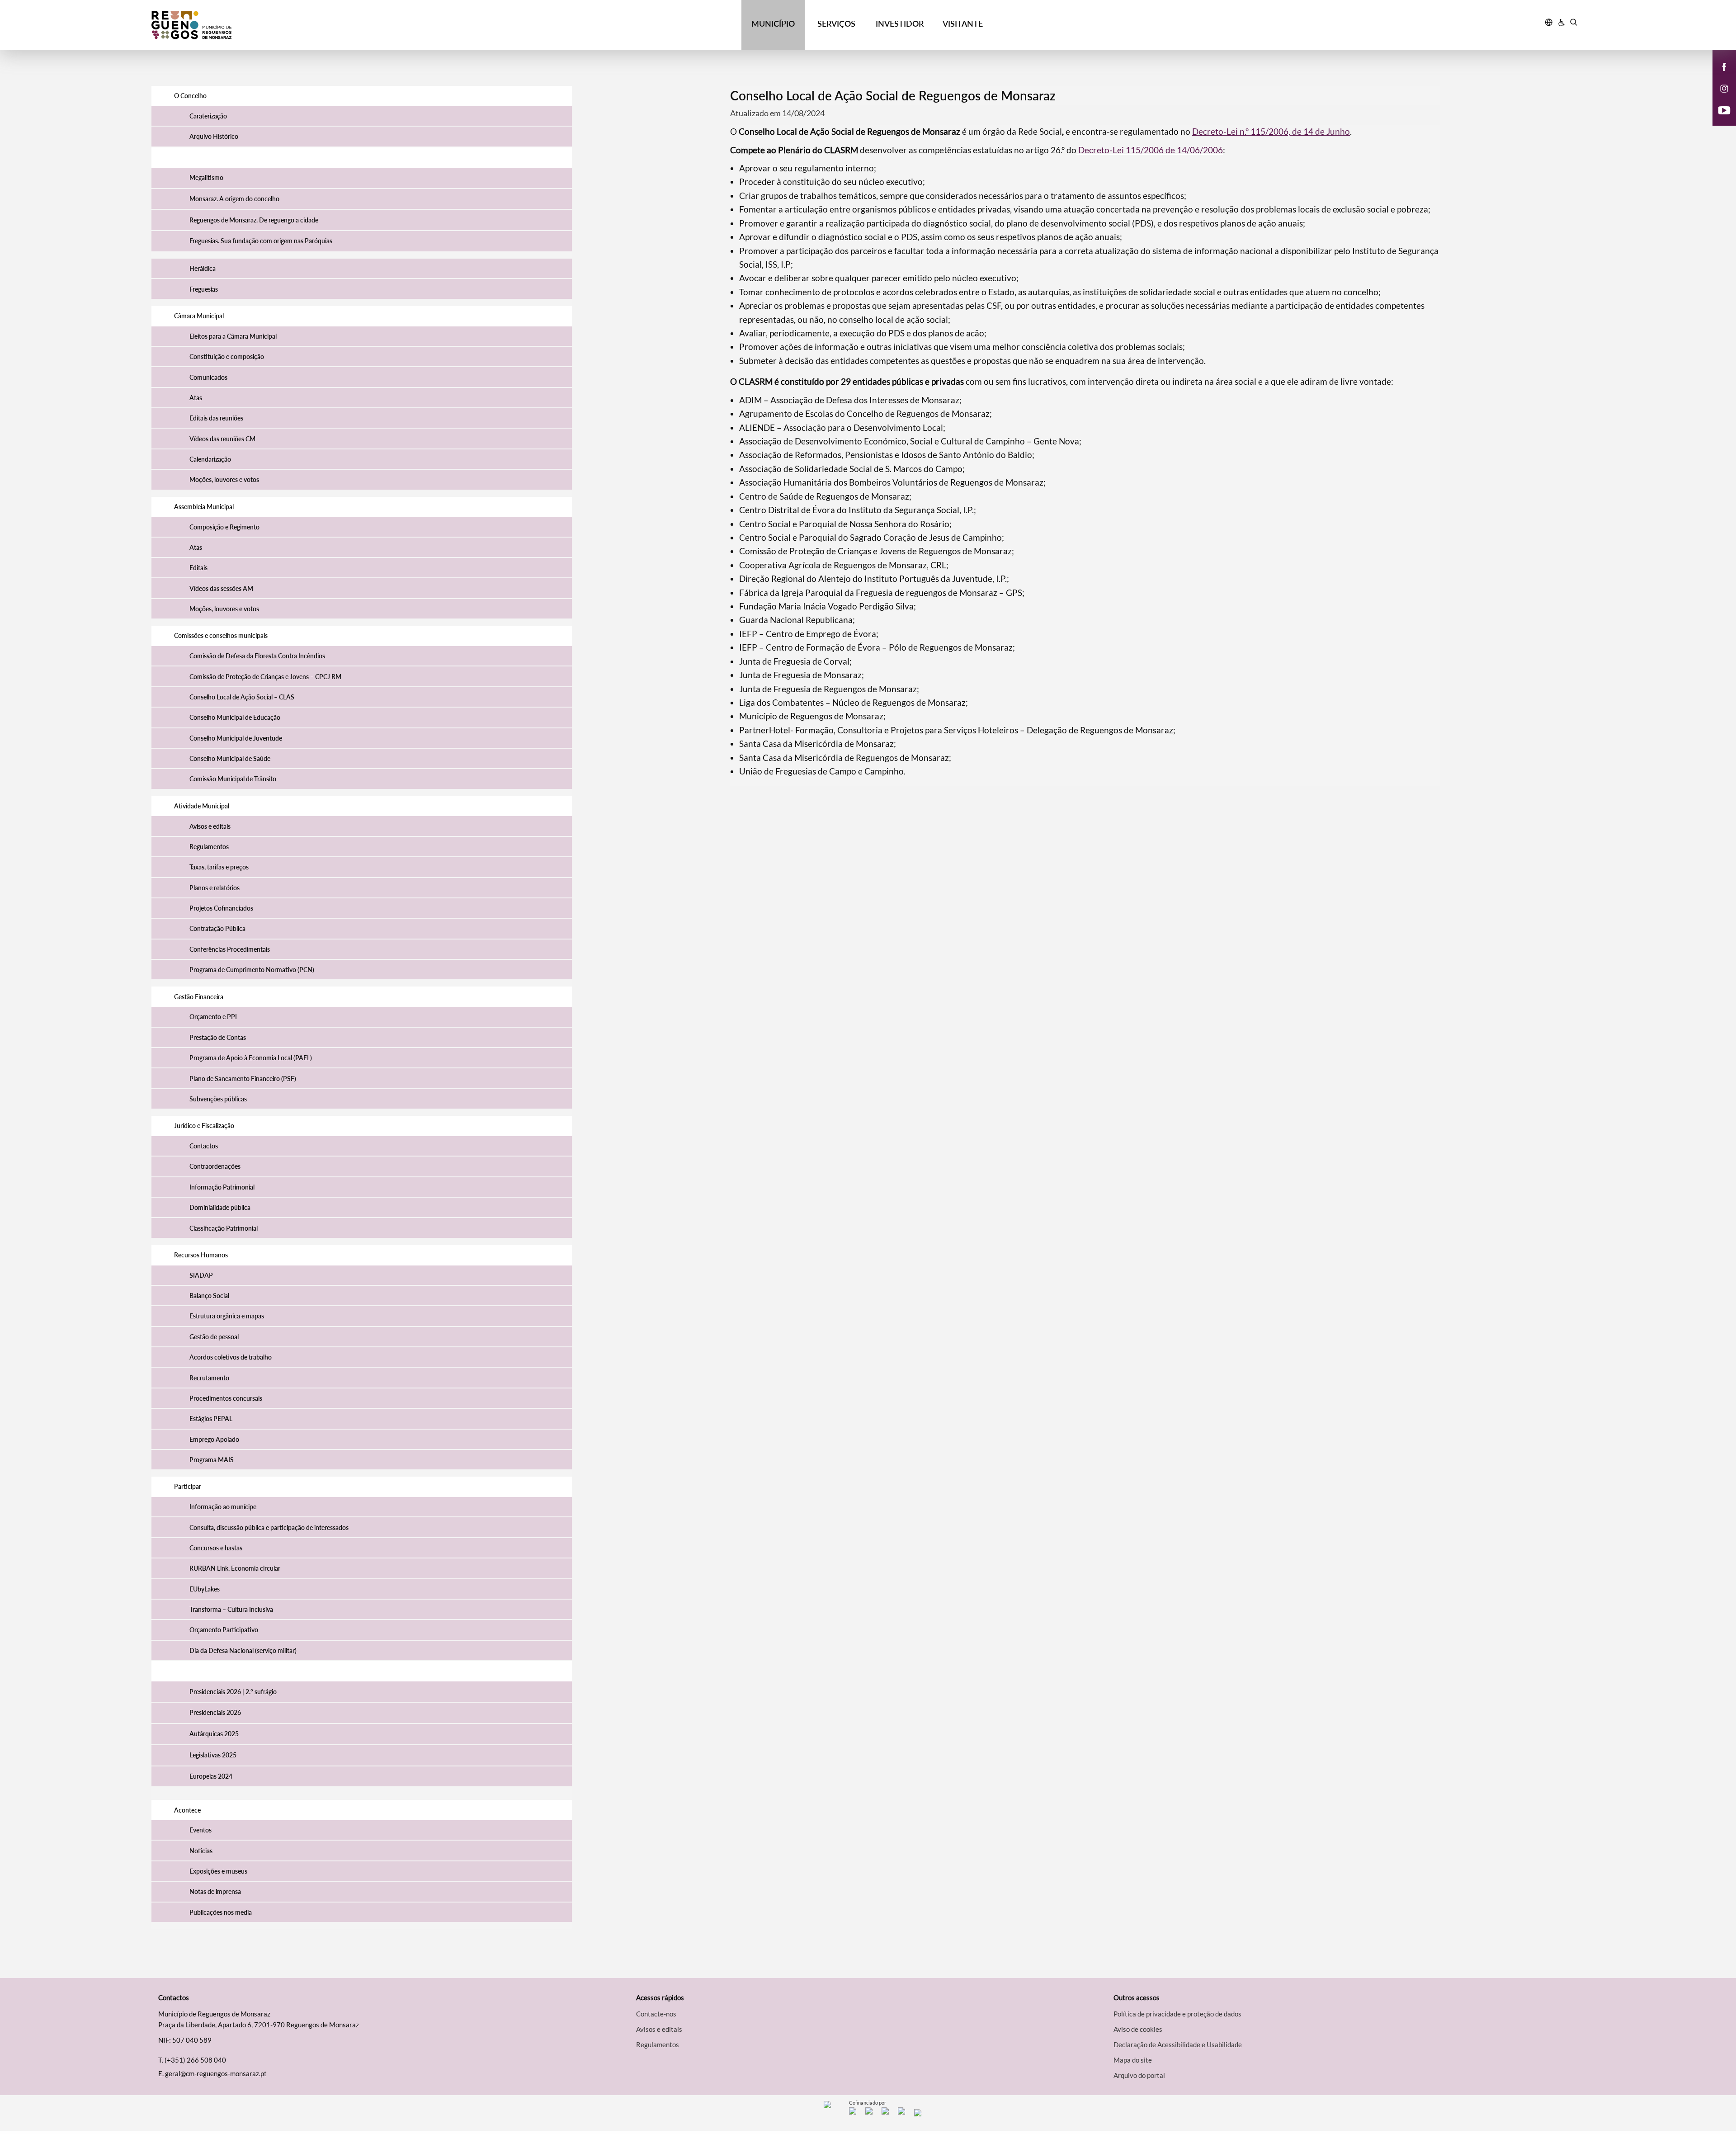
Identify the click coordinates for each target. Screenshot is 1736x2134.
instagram (1719, 98)
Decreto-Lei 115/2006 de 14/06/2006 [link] (1150, 150)
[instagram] (1724, 88)
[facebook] (1724, 66)
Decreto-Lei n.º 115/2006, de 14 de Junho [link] (1271, 131)
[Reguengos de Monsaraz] (330, 25)
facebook (1719, 76)
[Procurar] (1573, 24)
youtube (1719, 119)
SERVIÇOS (836, 24)
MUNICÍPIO (773, 24)
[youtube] (1724, 109)
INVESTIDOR (900, 24)
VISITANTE (963, 24)
